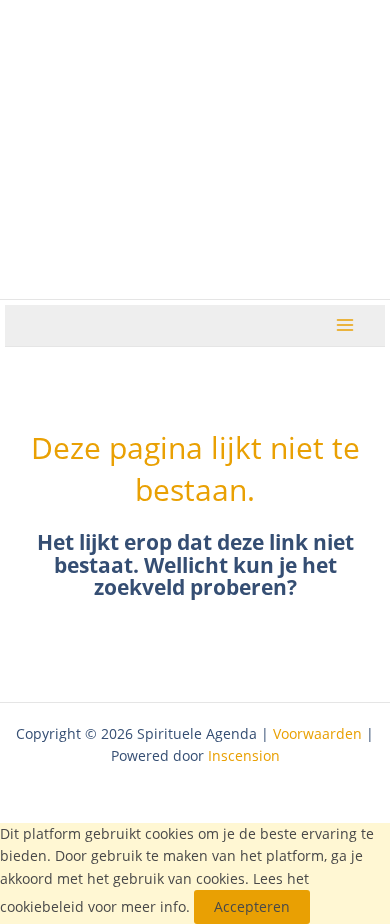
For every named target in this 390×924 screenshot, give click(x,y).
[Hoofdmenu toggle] (345, 325)
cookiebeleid (42, 906)
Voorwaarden (317, 733)
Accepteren (252, 906)
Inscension (244, 755)
